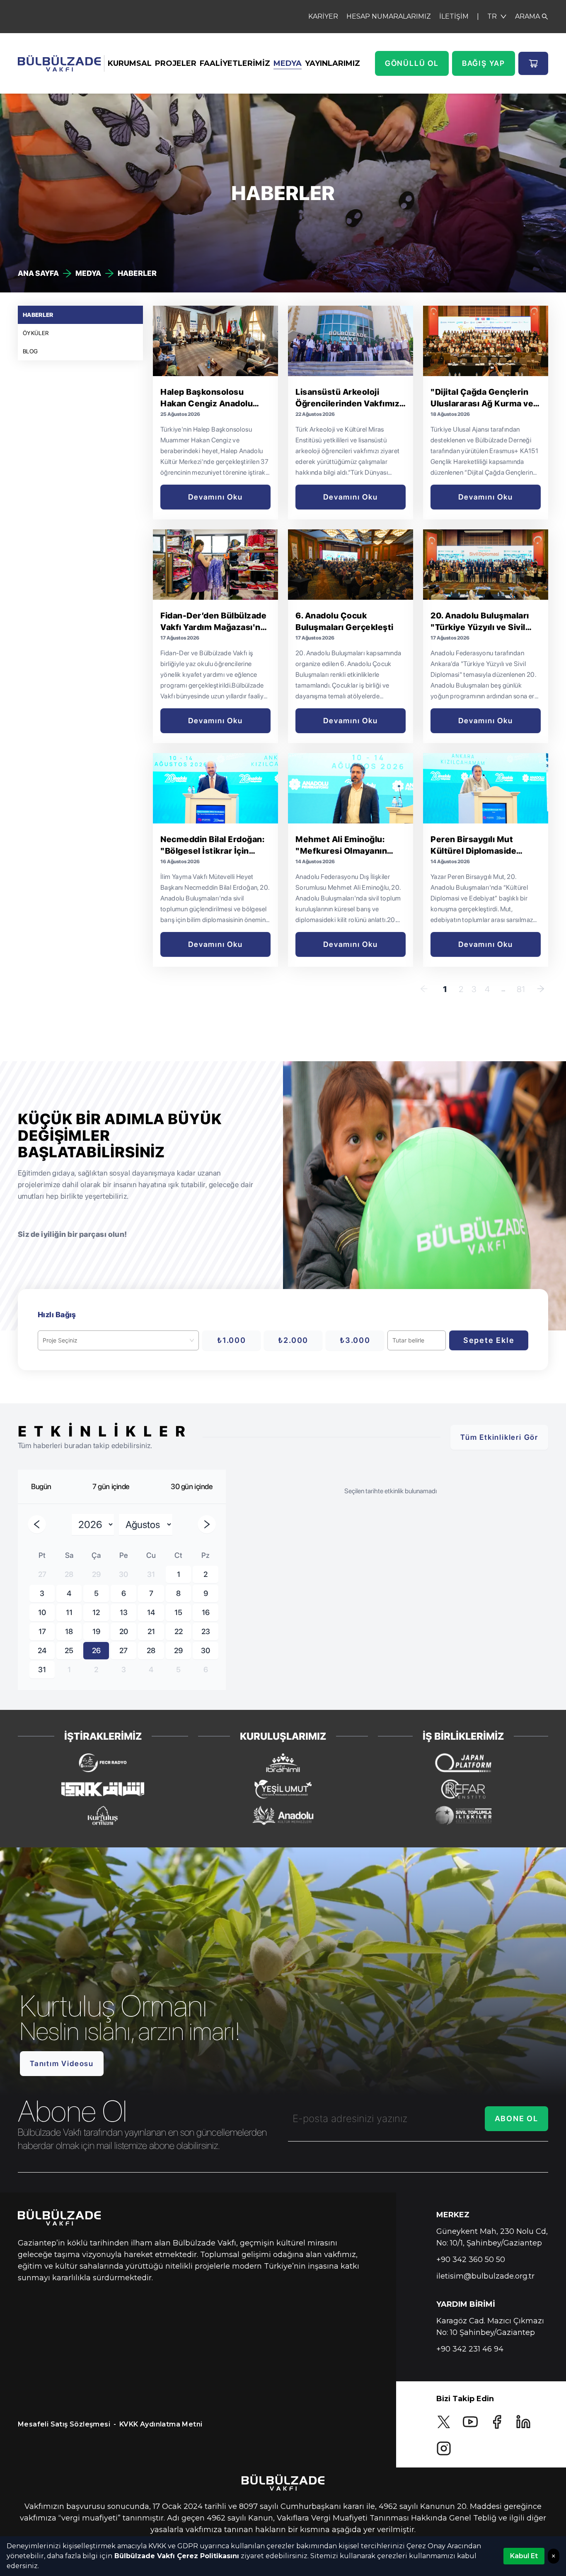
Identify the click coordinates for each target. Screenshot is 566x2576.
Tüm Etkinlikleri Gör (499, 1437)
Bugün (41, 1486)
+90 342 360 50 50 (471, 2260)
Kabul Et (524, 2556)
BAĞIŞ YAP (484, 63)
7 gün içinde (111, 1486)
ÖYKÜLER (36, 333)
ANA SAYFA (38, 273)
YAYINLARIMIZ (333, 63)
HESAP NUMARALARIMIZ (389, 16)
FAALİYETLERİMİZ (235, 63)
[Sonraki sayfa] (541, 989)
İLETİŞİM (454, 16)
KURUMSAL (130, 63)
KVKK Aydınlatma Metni (161, 2424)
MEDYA (288, 63)
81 (521, 989)
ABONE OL (516, 2119)
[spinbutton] (417, 1340)
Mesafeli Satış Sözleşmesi (64, 2424)
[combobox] (115, 1340)
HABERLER (38, 315)
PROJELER (176, 63)
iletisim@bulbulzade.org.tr (485, 2276)
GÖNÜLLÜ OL (412, 63)
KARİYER (323, 16)
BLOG (30, 351)
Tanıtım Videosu (62, 2063)
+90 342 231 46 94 (470, 2349)
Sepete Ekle (489, 1340)
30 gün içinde (192, 1486)
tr (492, 16)
